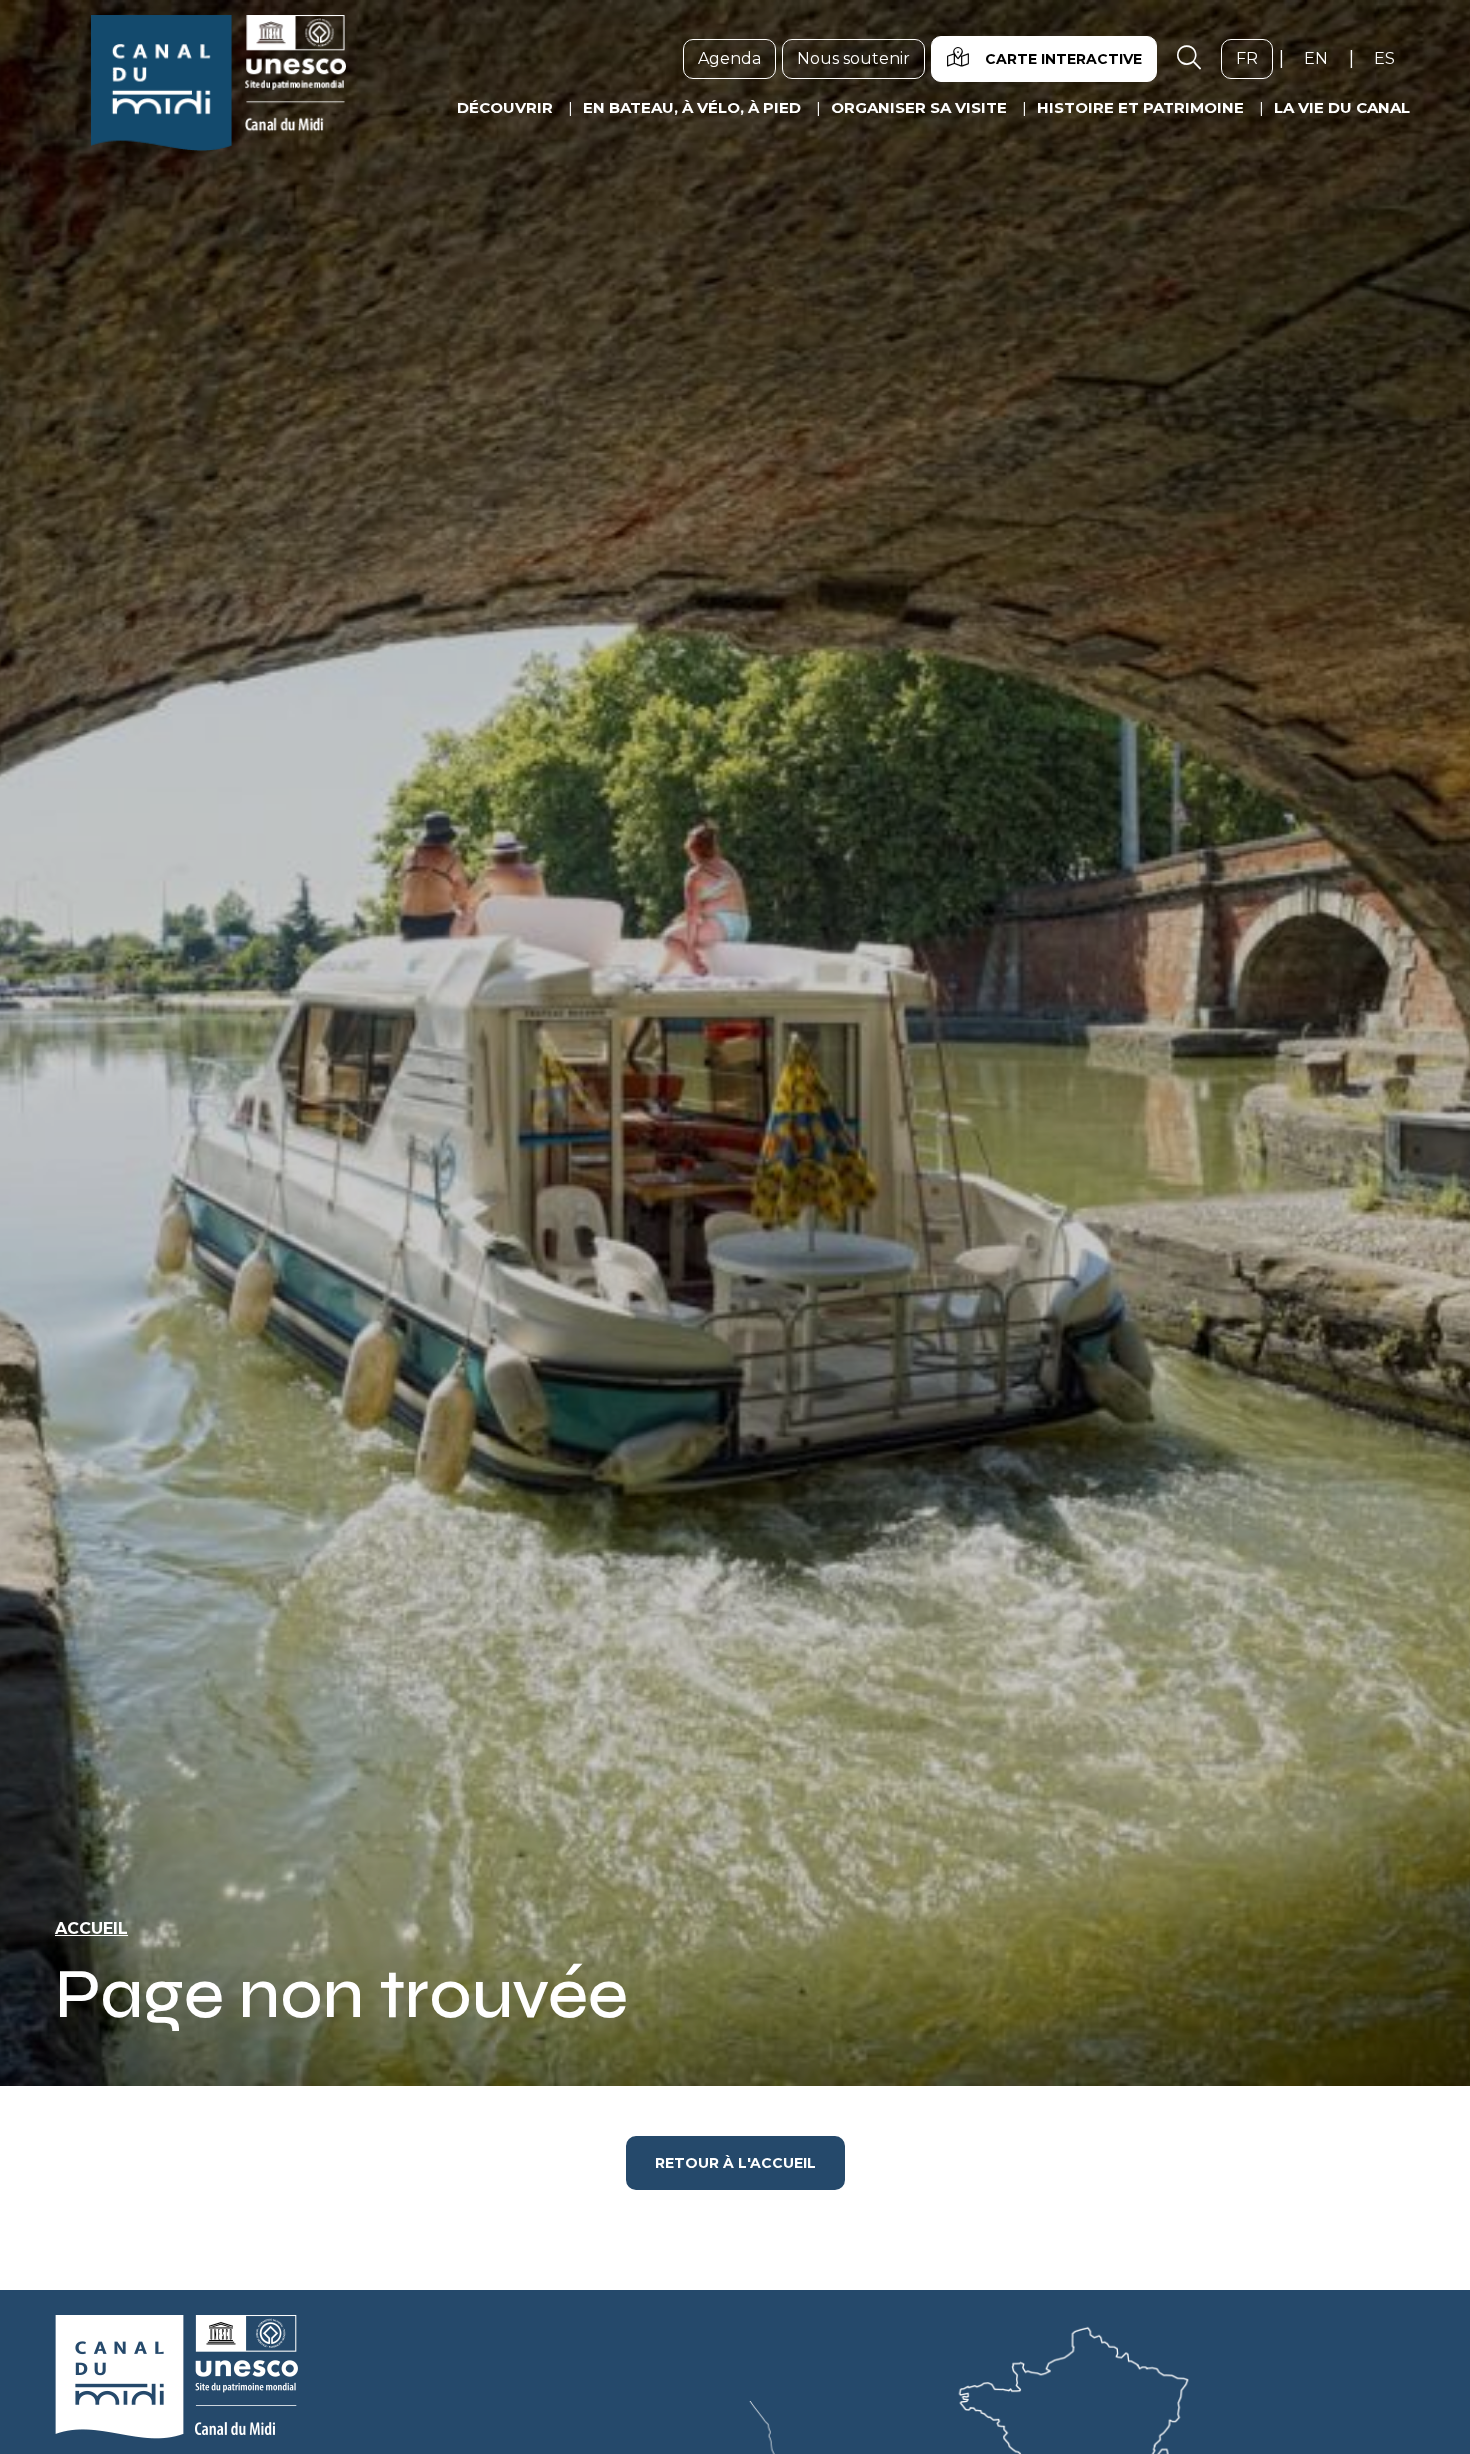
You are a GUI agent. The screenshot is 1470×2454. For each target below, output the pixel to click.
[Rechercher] (1189, 59)
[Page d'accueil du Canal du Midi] (218, 83)
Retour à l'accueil (735, 2163)
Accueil (91, 1928)
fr (1254, 58)
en (1323, 58)
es (1392, 58)
